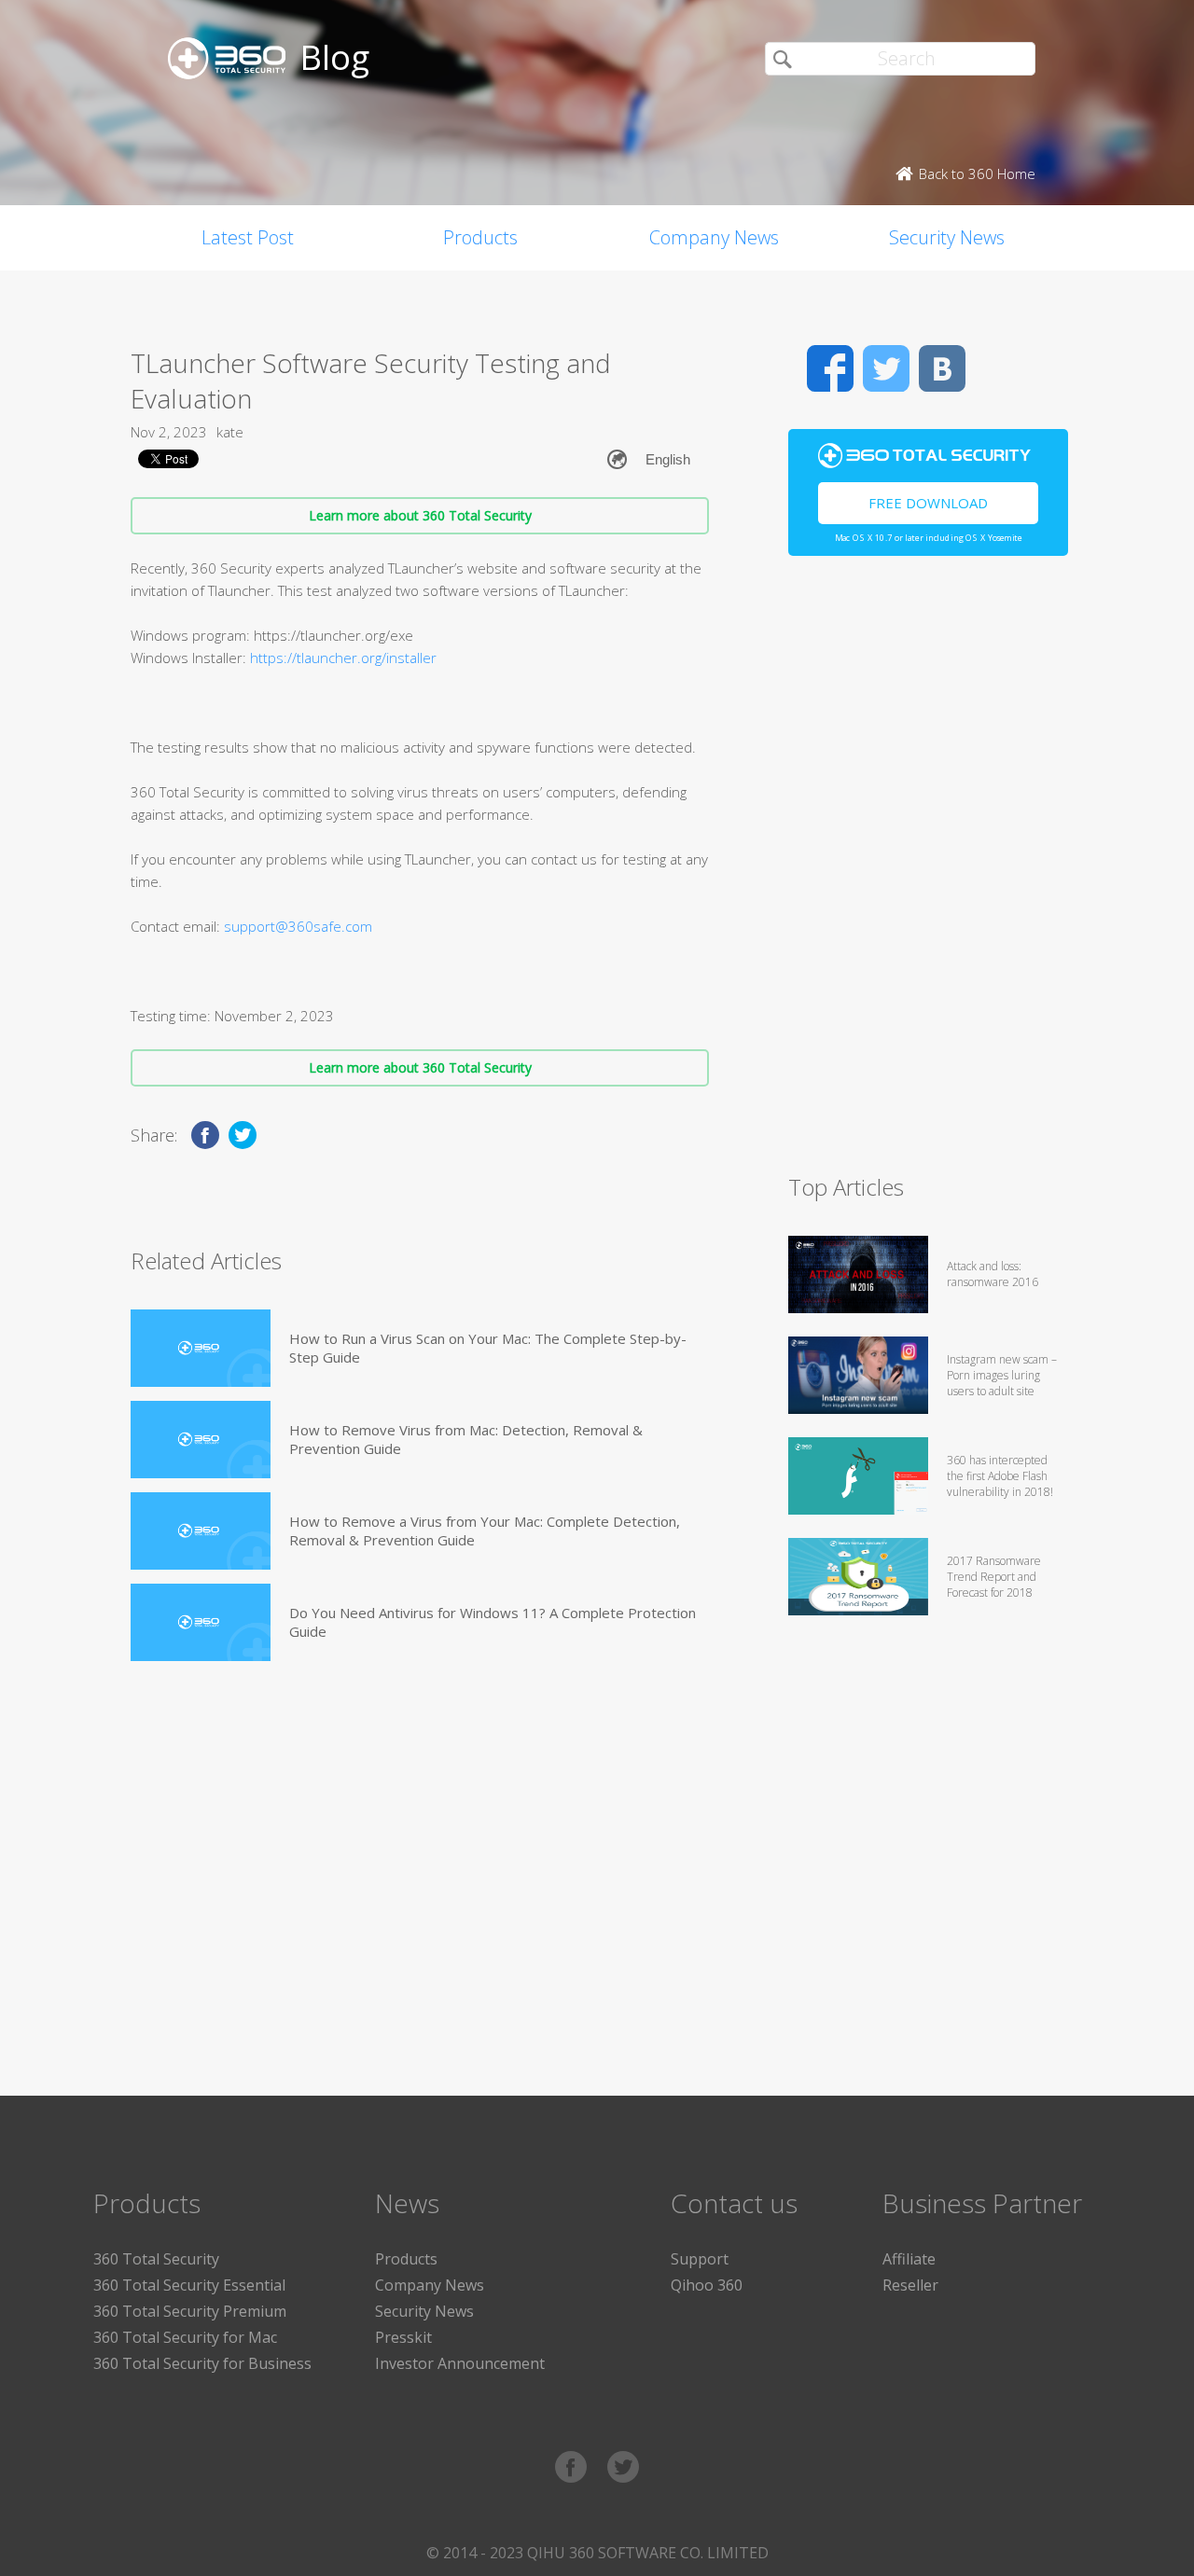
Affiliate (909, 2259)
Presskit (403, 2337)
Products (480, 237)
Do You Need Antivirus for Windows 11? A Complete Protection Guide (493, 1622)
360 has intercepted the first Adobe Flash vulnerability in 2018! (1000, 1476)
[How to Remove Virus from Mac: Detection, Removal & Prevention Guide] (201, 1440)
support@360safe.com (298, 926)
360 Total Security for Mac (185, 2337)
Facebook (830, 368)
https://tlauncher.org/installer (343, 658)
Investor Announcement (460, 2363)
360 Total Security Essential (189, 2285)
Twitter (886, 368)
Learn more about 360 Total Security (420, 515)
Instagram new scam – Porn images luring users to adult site (1002, 1375)
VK (942, 368)
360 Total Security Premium (190, 2311)
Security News (947, 237)
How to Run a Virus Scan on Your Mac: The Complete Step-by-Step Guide (488, 1348)
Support (700, 2259)
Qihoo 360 (707, 2285)
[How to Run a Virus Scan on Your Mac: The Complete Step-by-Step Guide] (201, 1348)
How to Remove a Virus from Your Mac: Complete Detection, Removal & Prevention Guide (485, 1530)
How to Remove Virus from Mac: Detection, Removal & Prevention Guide (466, 1439)
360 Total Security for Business (202, 2363)
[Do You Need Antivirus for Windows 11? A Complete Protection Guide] (201, 1622)
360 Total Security (156, 2259)
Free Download (928, 503)
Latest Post (248, 237)
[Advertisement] (928, 873)
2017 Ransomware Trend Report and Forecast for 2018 (994, 1577)
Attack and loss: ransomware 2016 (993, 1274)
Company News (714, 237)
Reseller (910, 2285)
